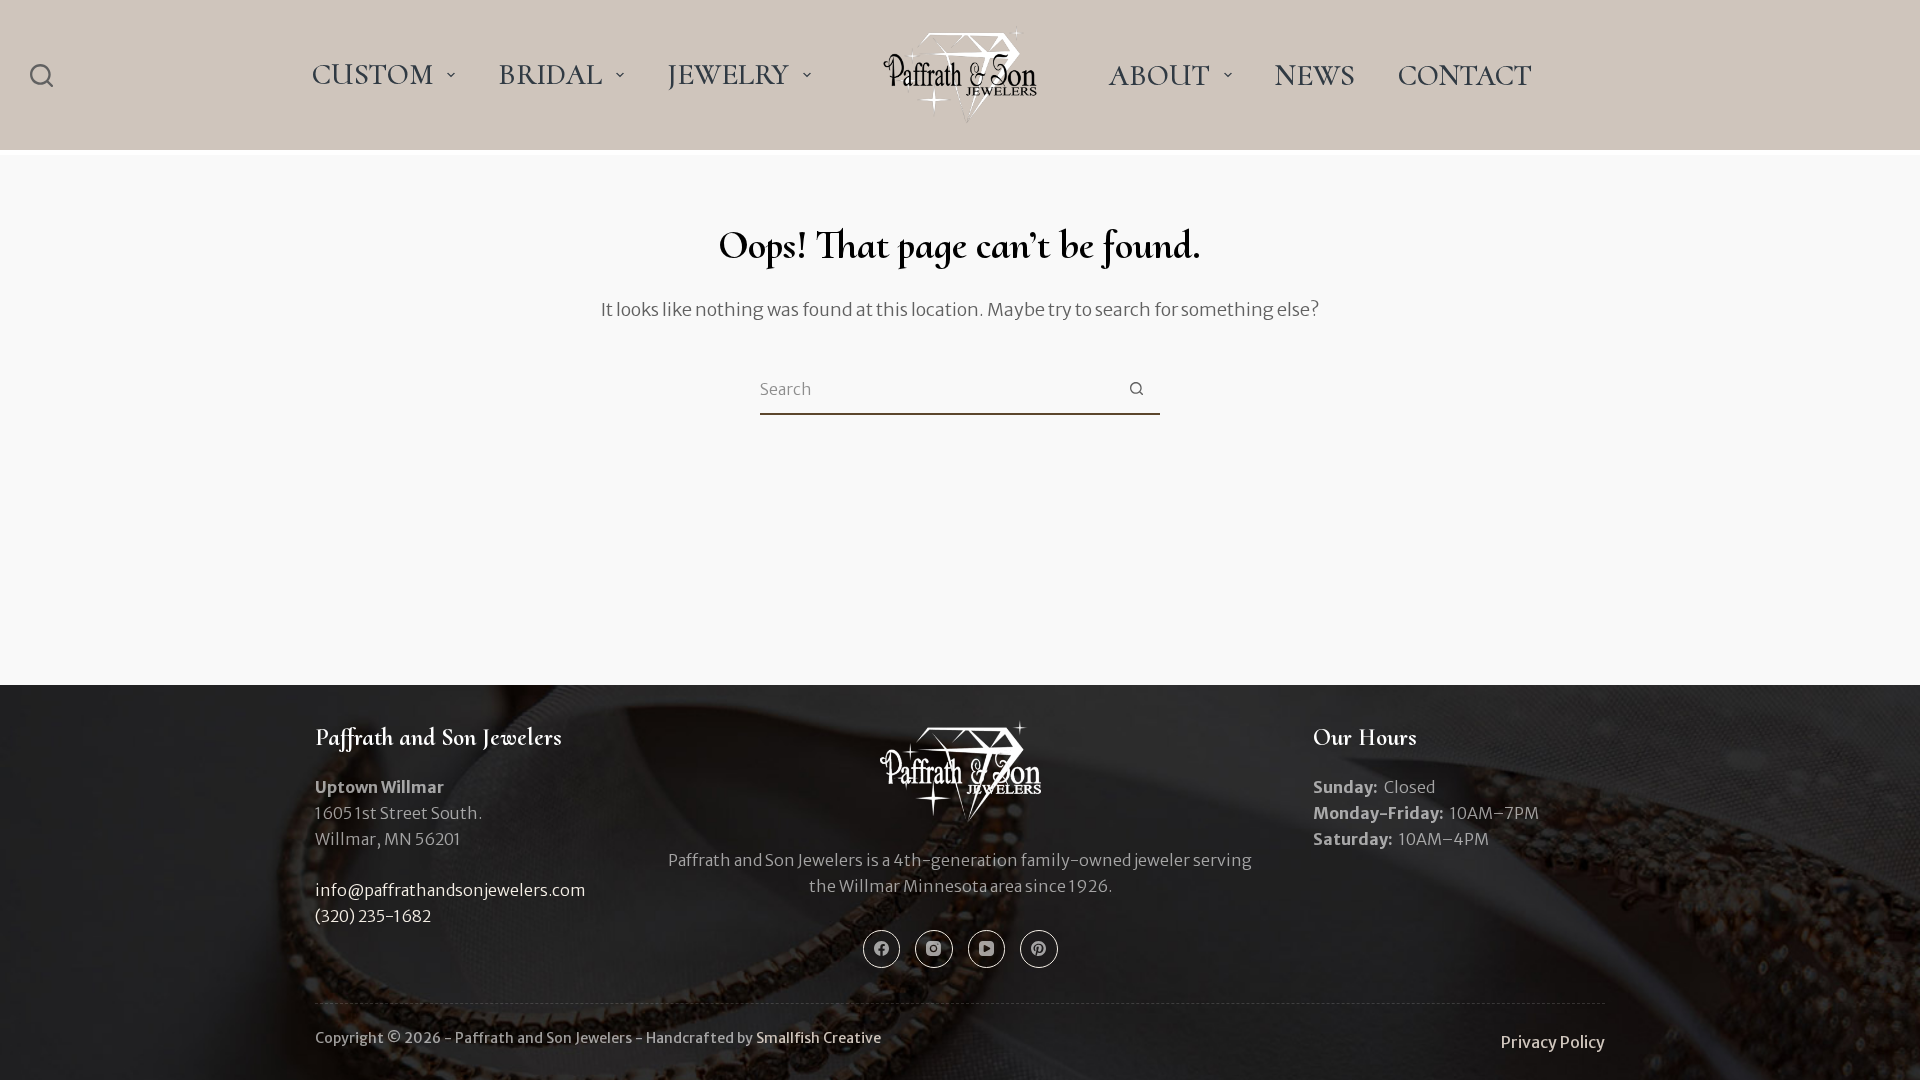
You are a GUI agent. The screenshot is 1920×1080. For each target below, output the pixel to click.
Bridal (550, 74)
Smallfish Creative (818, 1038)
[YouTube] (987, 949)
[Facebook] (882, 949)
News (1315, 75)
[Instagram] (934, 949)
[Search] (41, 75)
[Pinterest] (1039, 949)
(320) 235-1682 (373, 916)
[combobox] (936, 389)
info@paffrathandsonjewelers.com (450, 890)
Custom (372, 74)
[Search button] (1136, 389)
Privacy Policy (1553, 1042)
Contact (1465, 75)
